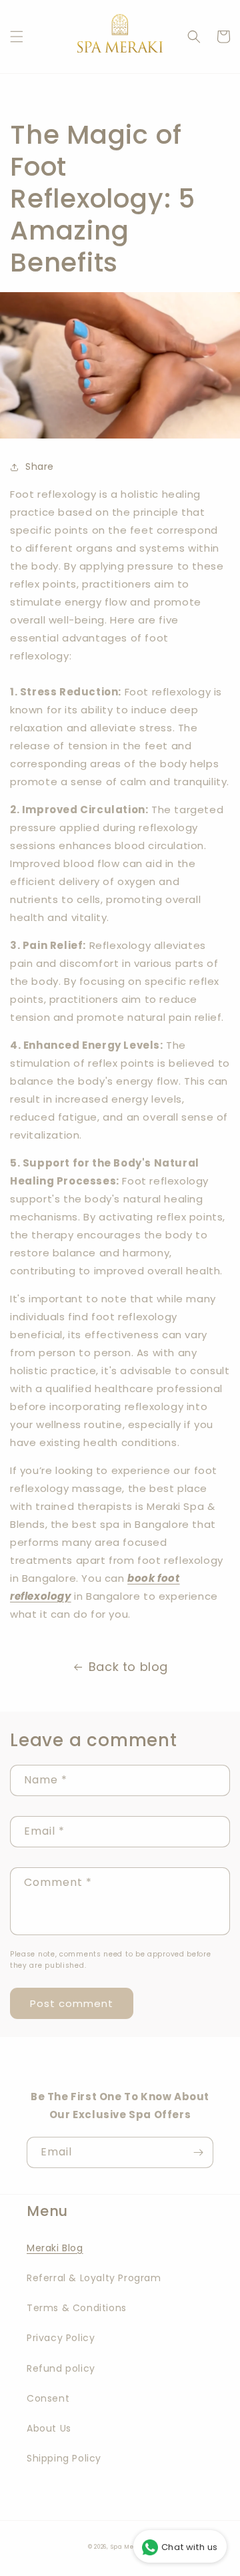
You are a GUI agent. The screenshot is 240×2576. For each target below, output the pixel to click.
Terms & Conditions (77, 2308)
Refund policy (61, 2368)
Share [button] (40, 466)
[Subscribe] (198, 2152)
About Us (49, 2428)
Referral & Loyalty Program (94, 2278)
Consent (48, 2398)
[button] (17, 37)
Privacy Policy (61, 2338)
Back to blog (128, 1667)
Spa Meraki (129, 2547)
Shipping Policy (64, 2458)
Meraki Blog (55, 2248)
